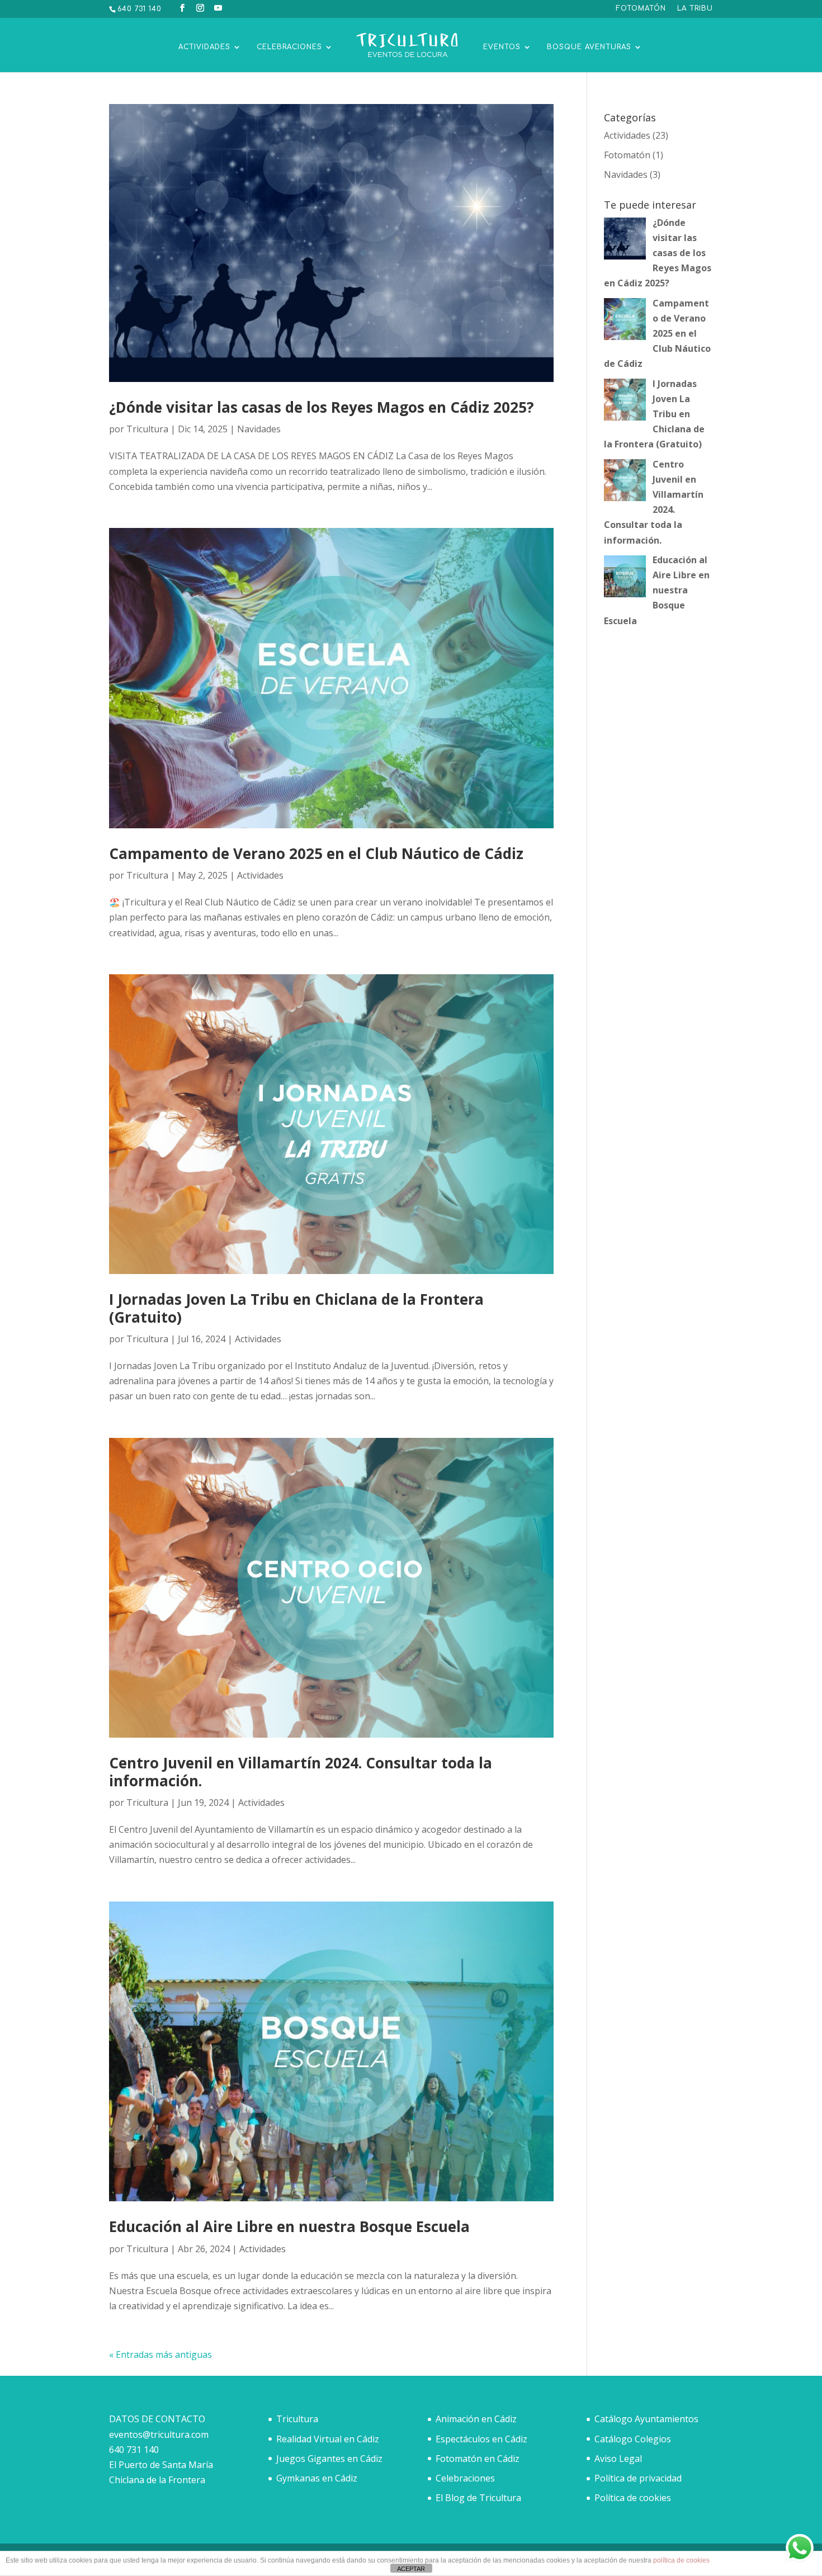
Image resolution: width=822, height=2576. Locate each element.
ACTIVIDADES (204, 47)
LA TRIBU (695, 9)
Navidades (259, 429)
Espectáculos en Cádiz (481, 2439)
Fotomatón (627, 155)
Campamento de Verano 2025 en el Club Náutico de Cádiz (316, 853)
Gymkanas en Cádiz (317, 2478)
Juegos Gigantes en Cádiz (329, 2459)
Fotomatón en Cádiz (478, 2459)
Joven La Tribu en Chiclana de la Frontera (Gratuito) (296, 1308)
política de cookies (681, 2560)
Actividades (260, 875)
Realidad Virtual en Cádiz (328, 2439)
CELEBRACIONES (289, 47)
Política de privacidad (638, 2478)
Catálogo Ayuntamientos (646, 2419)
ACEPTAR (411, 2569)
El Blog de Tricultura (478, 2498)
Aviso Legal (618, 2459)
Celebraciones (465, 2478)
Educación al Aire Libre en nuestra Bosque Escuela (289, 2226)
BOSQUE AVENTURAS (589, 47)
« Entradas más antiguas (160, 2355)
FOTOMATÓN (641, 9)
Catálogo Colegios (633, 2439)
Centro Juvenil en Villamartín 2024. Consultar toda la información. (301, 1771)
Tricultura (147, 429)
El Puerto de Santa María (161, 2465)
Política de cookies (633, 2498)
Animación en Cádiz (476, 2419)
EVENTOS (502, 47)
